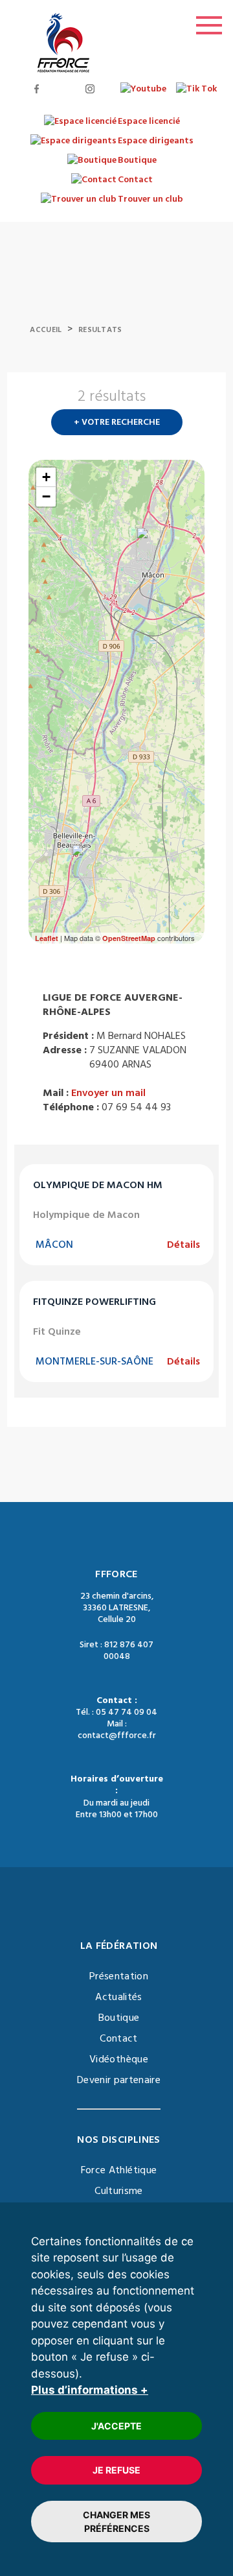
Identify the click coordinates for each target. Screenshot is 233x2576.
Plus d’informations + (90, 2390)
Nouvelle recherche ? (199, 400)
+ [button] (46, 477)
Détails (183, 1245)
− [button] (46, 496)
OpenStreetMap (129, 938)
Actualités (119, 1997)
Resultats (100, 330)
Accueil (46, 330)
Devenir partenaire (119, 2080)
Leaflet (47, 938)
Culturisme (119, 2191)
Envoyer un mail (108, 1093)
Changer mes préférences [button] (116, 2522)
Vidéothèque (119, 2059)
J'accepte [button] (116, 2426)
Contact (118, 2038)
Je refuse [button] (116, 2470)
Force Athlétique (119, 2170)
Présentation (119, 1976)
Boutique (119, 2018)
